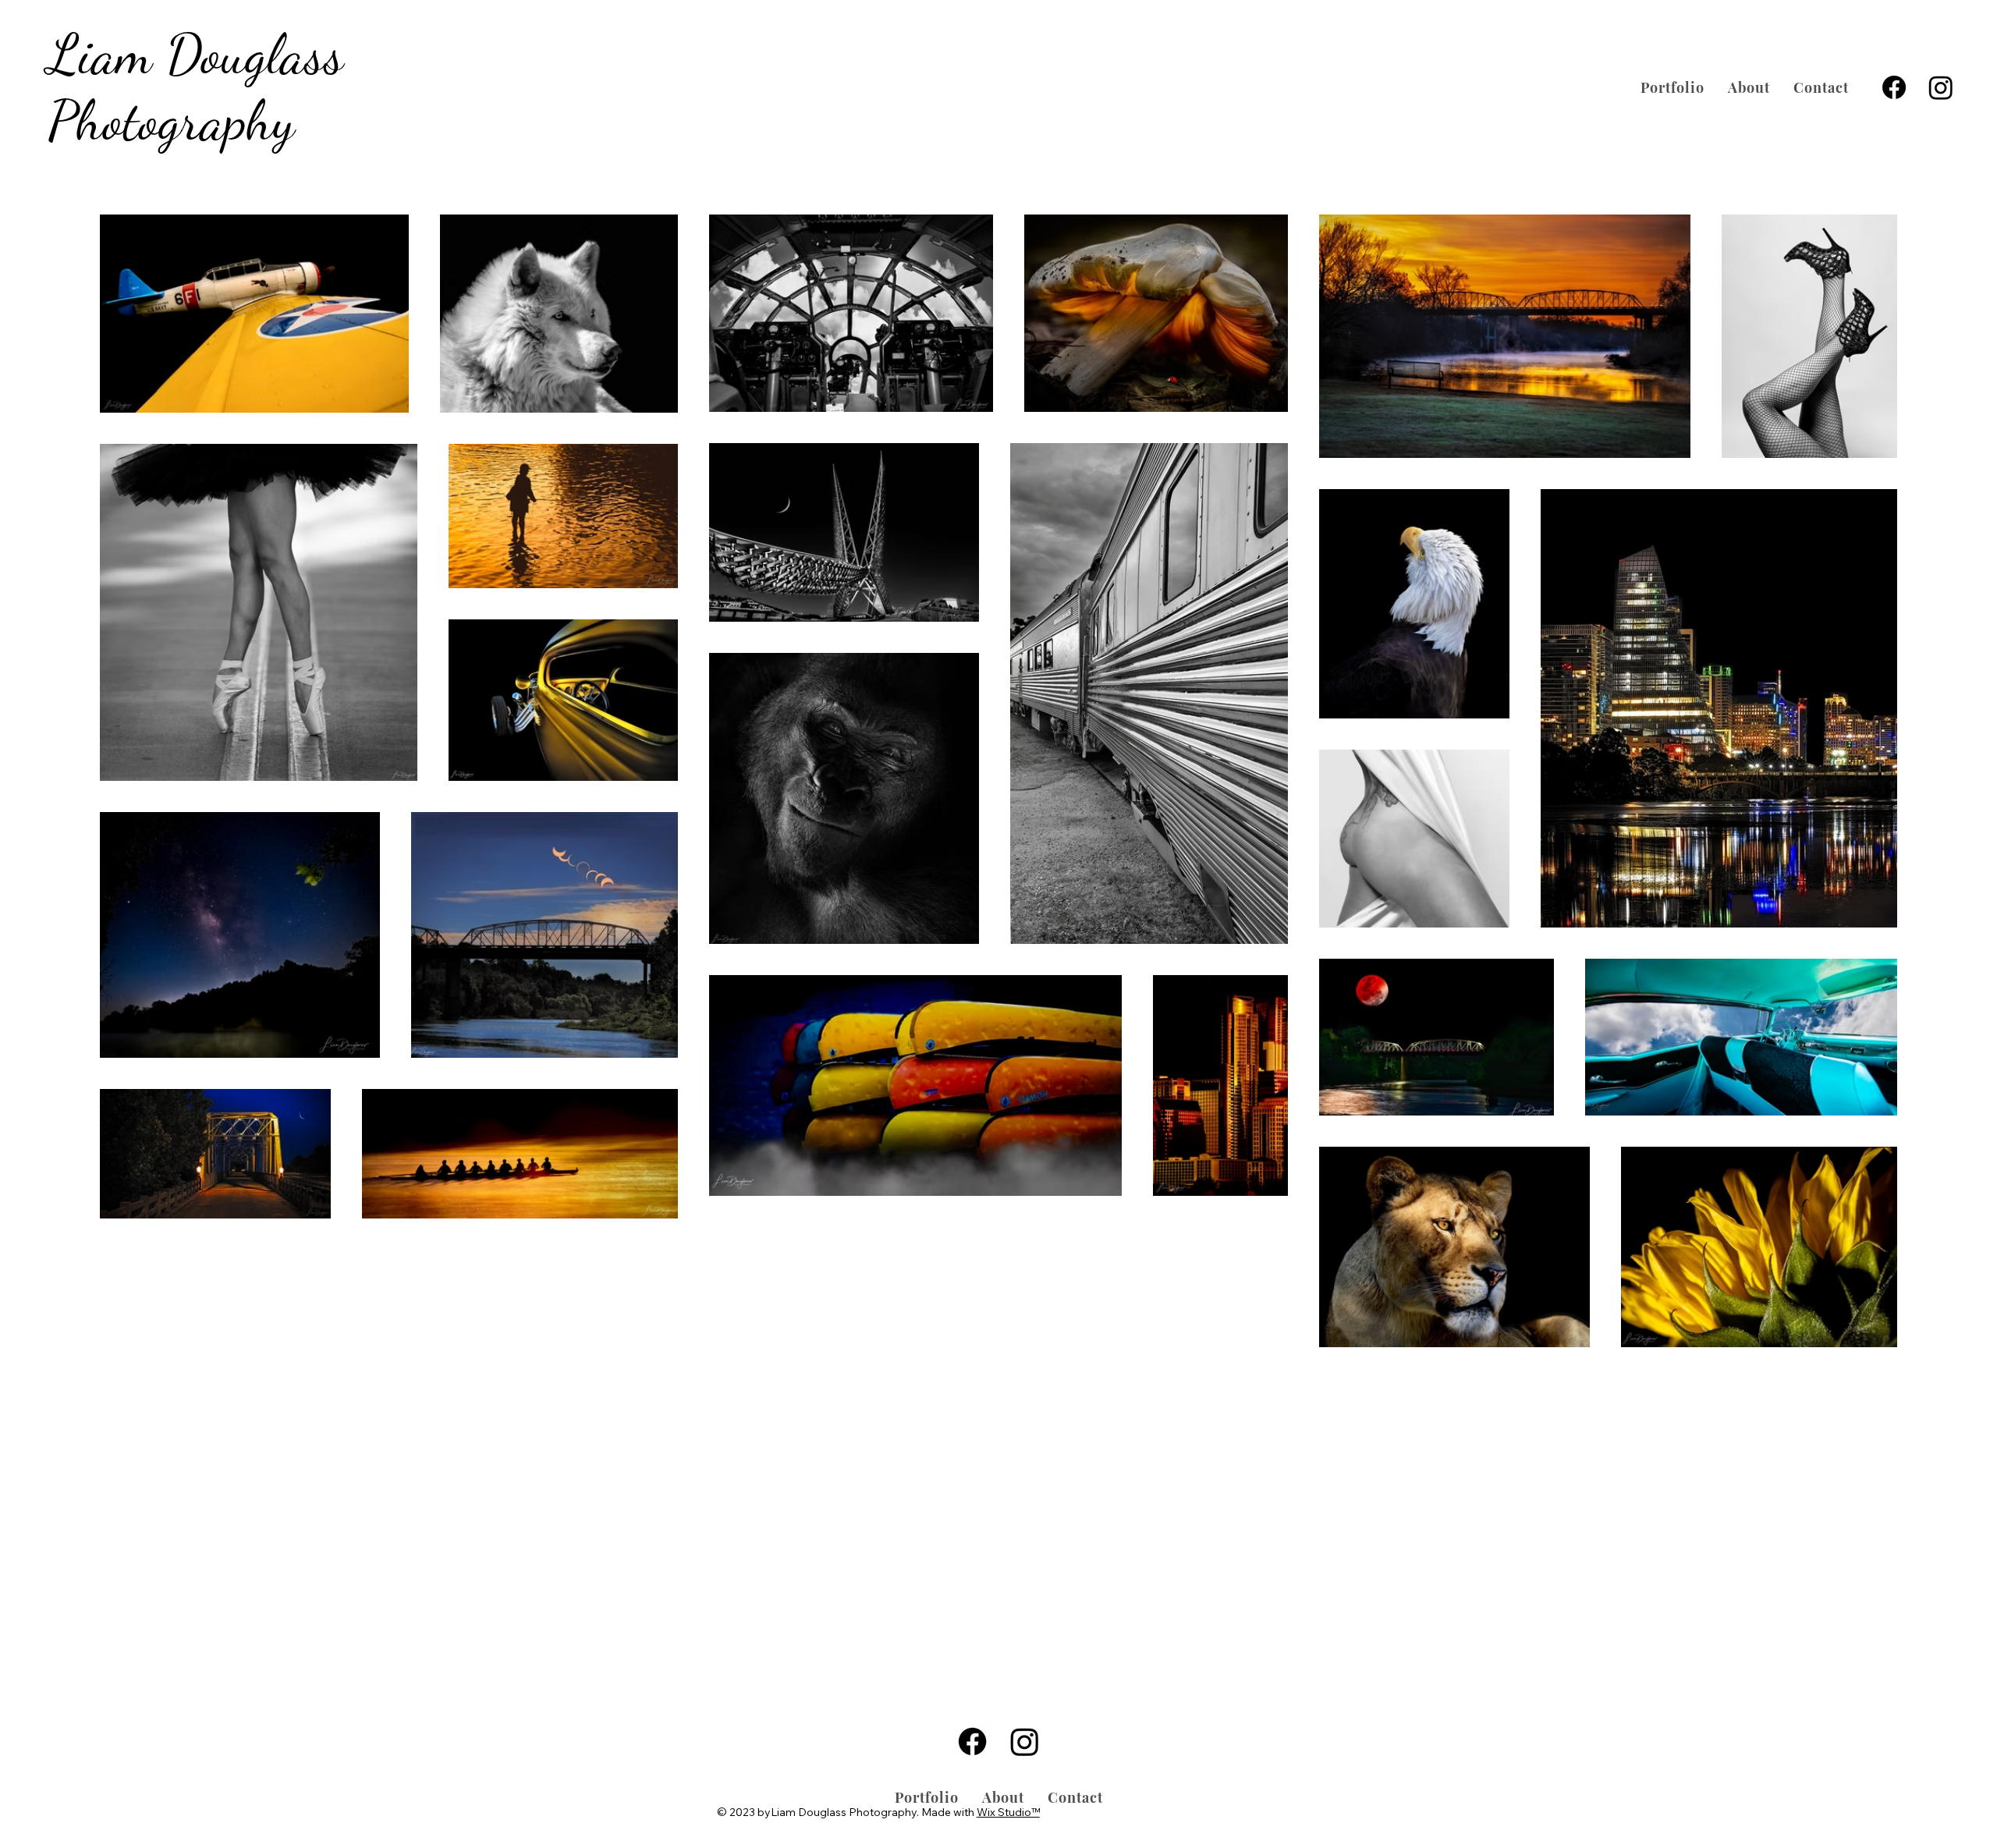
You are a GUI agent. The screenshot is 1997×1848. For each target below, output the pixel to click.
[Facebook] (1894, 87)
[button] (1672, 87)
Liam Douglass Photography (196, 87)
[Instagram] (1941, 87)
